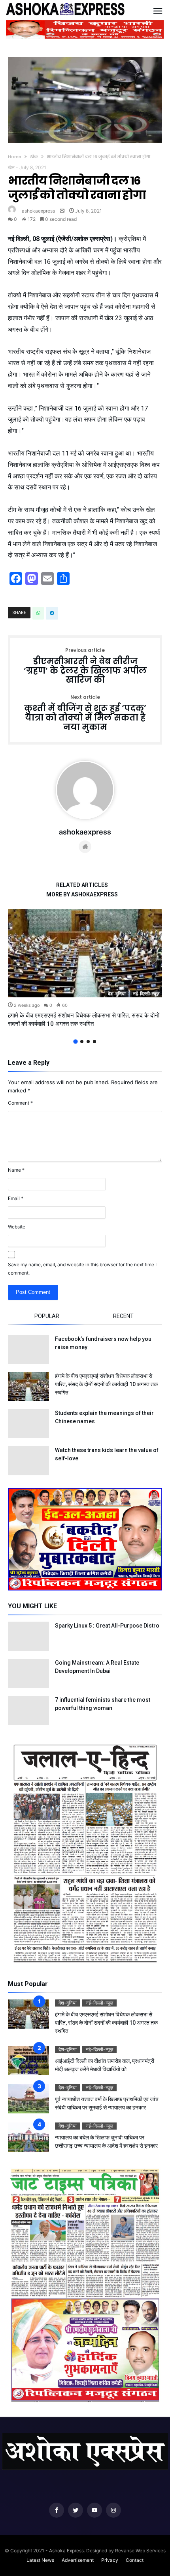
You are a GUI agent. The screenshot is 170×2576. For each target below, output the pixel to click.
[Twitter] (76, 2510)
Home (15, 157)
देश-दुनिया (117, 994)
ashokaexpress (38, 211)
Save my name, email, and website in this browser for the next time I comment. (82, 1269)
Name (16, 1170)
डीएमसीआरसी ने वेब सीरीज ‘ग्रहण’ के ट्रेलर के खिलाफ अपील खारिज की (85, 666)
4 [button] (94, 1042)
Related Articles (82, 885)
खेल (34, 157)
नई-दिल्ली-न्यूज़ (146, 994)
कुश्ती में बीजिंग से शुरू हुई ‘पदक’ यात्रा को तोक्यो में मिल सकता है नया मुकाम (85, 713)
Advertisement (78, 2560)
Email (16, 1198)
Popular (47, 1316)
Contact (135, 2560)
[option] (85, 969)
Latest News (40, 2560)
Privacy (110, 2560)
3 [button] (88, 1042)
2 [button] (82, 1042)
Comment (20, 1103)
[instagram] (113, 2510)
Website (17, 1227)
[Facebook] (57, 2510)
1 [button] (75, 1041)
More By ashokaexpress (82, 895)
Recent (123, 1316)
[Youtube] (94, 2510)
